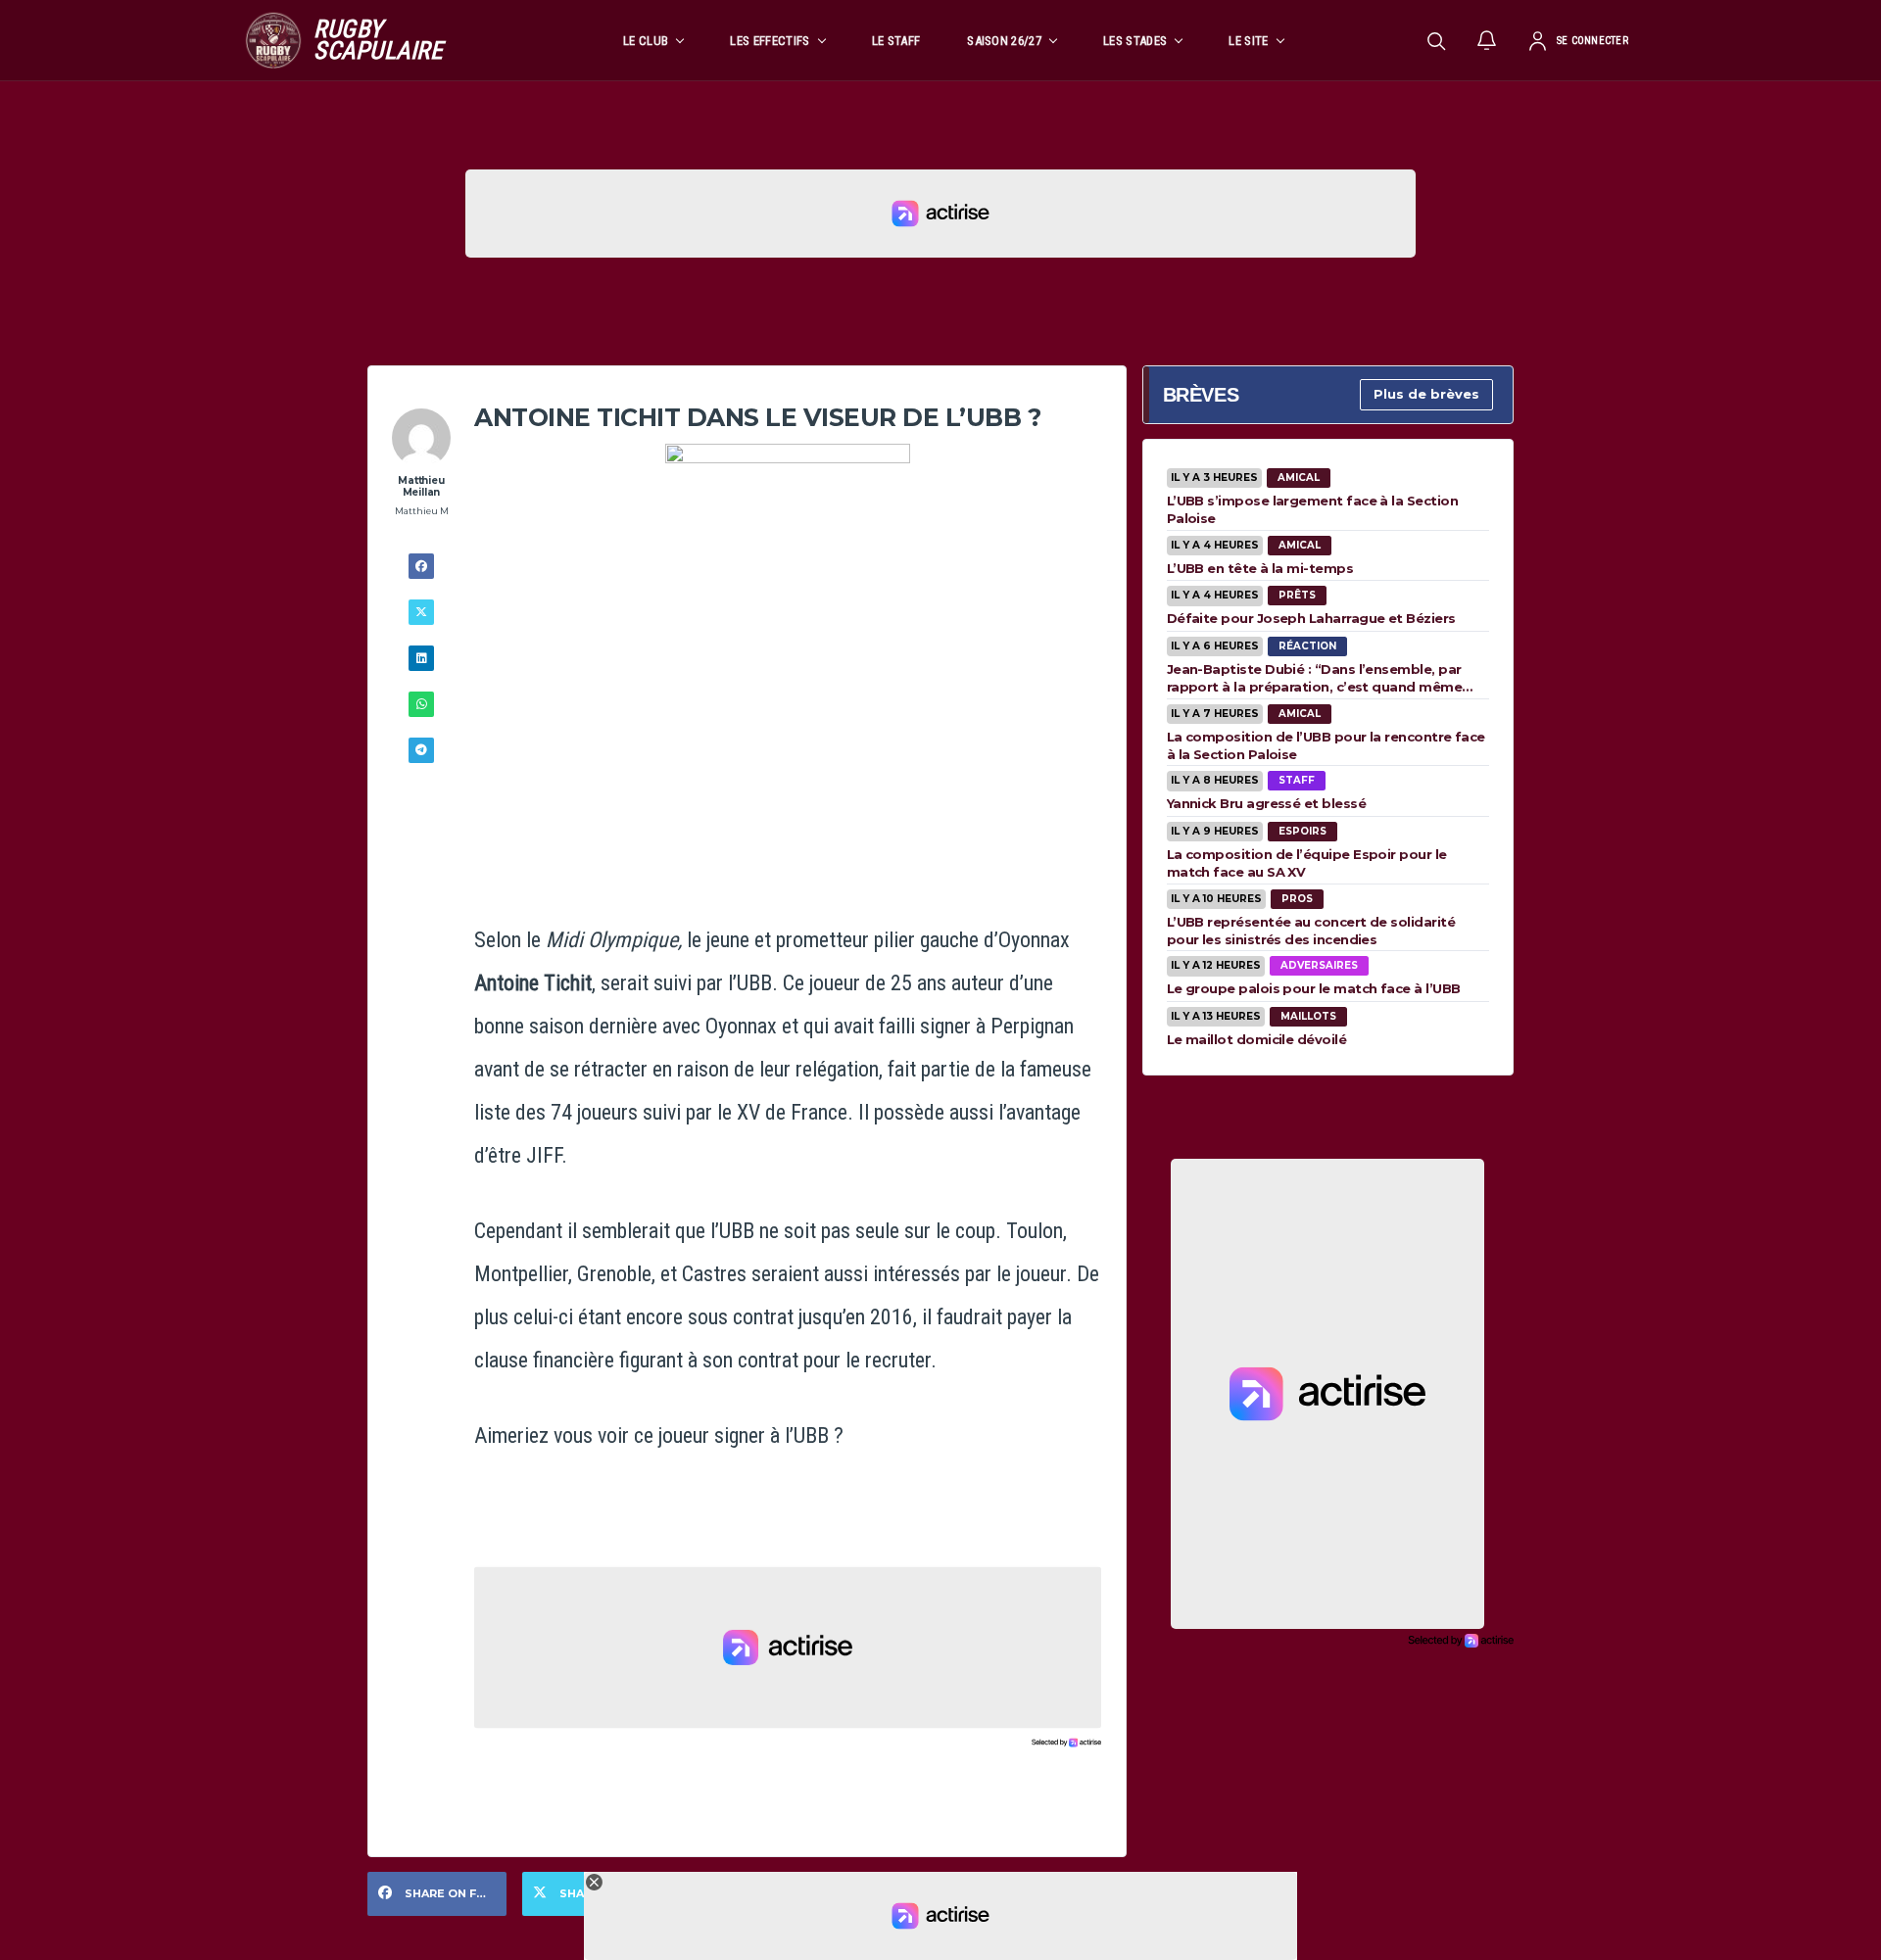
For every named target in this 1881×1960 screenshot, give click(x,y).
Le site (1248, 41)
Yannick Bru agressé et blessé (1266, 803)
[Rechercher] (1436, 40)
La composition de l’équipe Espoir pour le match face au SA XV (1307, 863)
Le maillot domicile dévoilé (1256, 1039)
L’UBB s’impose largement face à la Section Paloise (1312, 509)
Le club (646, 41)
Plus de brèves (1426, 394)
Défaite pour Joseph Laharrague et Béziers (1311, 618)
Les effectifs (770, 41)
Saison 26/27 (1004, 41)
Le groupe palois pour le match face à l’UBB (1314, 988)
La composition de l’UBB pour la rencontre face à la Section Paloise (1326, 745)
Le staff (896, 41)
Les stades (1135, 41)
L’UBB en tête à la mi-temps (1260, 568)
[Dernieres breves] (1487, 40)
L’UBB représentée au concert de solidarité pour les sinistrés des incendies (1311, 931)
